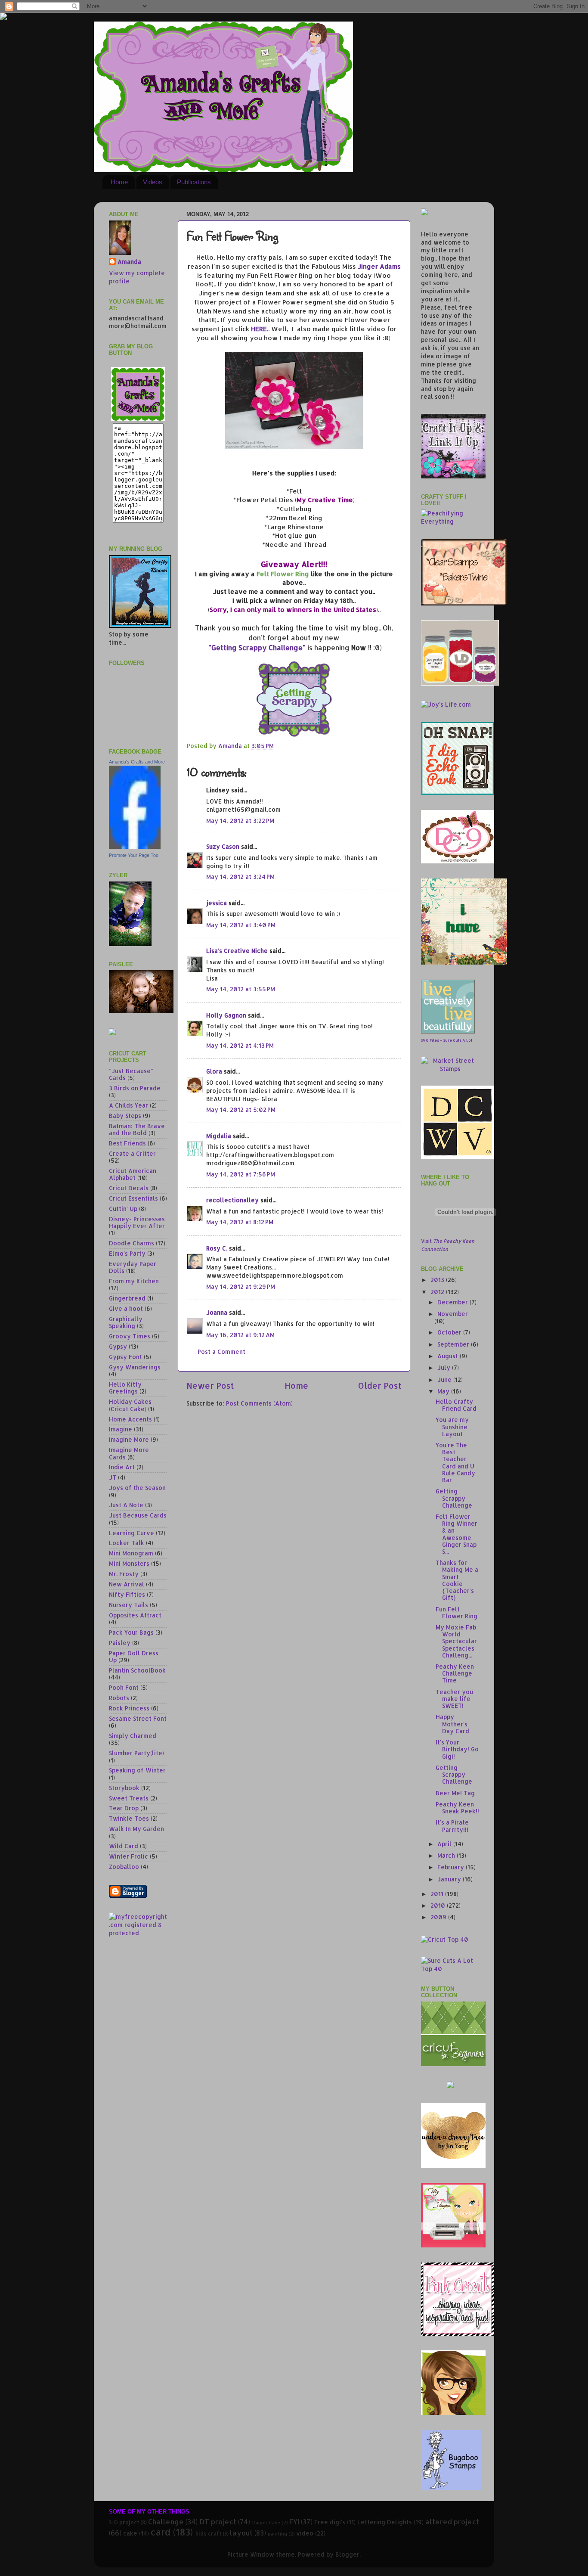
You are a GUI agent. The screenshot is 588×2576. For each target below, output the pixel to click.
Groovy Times (130, 1336)
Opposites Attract (135, 1615)
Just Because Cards (138, 1515)
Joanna (217, 1312)
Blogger (347, 2554)
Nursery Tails (128, 1605)
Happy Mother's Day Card (452, 1724)
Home (119, 182)
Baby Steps (125, 1116)
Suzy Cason (223, 846)
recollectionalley (232, 1200)
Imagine (121, 1429)
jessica (217, 903)
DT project (218, 2522)
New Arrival (127, 1584)
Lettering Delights (385, 2522)
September (454, 1344)
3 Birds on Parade (135, 1088)
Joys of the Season (137, 1488)
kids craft (208, 2533)
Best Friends (127, 1143)
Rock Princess (129, 1708)
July (445, 1367)
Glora (214, 1071)
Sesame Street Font (138, 1718)
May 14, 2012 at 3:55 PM (241, 989)
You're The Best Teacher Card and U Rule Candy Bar (455, 1462)
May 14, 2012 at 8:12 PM (240, 1222)
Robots (119, 1698)
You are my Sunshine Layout (452, 1426)
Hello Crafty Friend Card (456, 1405)
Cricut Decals (129, 1188)
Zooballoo (124, 1867)
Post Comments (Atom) (259, 1403)
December (453, 1302)
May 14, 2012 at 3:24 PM (240, 877)
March (447, 1855)
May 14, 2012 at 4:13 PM (240, 1045)
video (305, 2533)
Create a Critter (132, 1153)
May (444, 1391)
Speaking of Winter (137, 1770)
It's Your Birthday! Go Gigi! (457, 1749)
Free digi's (330, 2522)
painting (277, 2534)
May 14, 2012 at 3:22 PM (240, 821)
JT (113, 1477)
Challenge (166, 2522)
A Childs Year (128, 1105)
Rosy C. (217, 1248)
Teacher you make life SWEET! (454, 1699)
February (452, 1867)
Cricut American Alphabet (133, 1174)
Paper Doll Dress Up (134, 1656)
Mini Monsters (129, 1563)
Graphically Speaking (126, 1322)
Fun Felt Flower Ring (456, 1612)
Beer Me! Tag (455, 1793)
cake (130, 2533)
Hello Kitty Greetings (125, 1388)
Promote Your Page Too (134, 855)
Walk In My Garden (136, 1829)
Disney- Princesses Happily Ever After (137, 1222)
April (445, 1844)
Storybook (124, 1788)
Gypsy (118, 1346)
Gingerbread (127, 1298)
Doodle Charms (132, 1243)
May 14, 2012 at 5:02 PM (241, 1110)
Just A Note (126, 1505)
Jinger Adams (379, 266)
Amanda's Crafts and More (137, 762)
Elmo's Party (127, 1253)
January (450, 1879)
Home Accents (130, 1419)
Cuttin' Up (123, 1209)
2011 (438, 1894)
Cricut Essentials (133, 1198)
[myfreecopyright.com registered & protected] (138, 1933)
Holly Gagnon (226, 1015)
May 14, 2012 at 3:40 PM (241, 925)
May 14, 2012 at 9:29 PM (241, 1286)
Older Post (380, 1386)
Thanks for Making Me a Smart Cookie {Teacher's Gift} (457, 1580)
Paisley (120, 1643)
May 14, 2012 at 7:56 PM (241, 1174)
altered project (452, 2522)
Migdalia (219, 1136)
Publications (194, 182)
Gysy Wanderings (135, 1367)
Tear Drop (124, 1808)
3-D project (124, 2522)
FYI (294, 2522)
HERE (259, 329)
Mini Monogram (131, 1553)
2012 (438, 1292)
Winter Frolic (128, 1856)
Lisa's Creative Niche (237, 951)
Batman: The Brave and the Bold (137, 1129)
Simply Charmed (133, 1736)
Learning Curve (132, 1533)
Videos (153, 182)
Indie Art (122, 1467)
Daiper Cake (266, 2523)
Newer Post (210, 1386)
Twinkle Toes (129, 1818)
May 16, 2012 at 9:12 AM (240, 1335)
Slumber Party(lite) (136, 1753)
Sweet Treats (129, 1798)
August (449, 1356)
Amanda (129, 262)
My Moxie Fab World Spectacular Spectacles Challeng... (456, 1641)
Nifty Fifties (127, 1594)
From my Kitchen (134, 1281)
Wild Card (124, 1846)
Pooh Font (124, 1687)
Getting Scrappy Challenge (454, 1498)
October (450, 1332)
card (161, 2532)
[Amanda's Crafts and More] (135, 846)
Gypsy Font (125, 1357)
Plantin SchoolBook (137, 1670)
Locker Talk (127, 1543)
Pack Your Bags (131, 1632)
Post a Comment (221, 1352)
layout (241, 2533)
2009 (439, 1917)
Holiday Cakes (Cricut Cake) (130, 1405)
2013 (438, 1280)
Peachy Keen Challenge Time (455, 1673)
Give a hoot (126, 1308)
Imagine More (129, 1439)
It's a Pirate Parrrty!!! (452, 1826)
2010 (439, 1905)
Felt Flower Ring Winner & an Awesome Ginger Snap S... (456, 1534)
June (445, 1380)
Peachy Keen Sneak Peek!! (457, 1808)
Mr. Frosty (124, 1574)
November (453, 1314)
